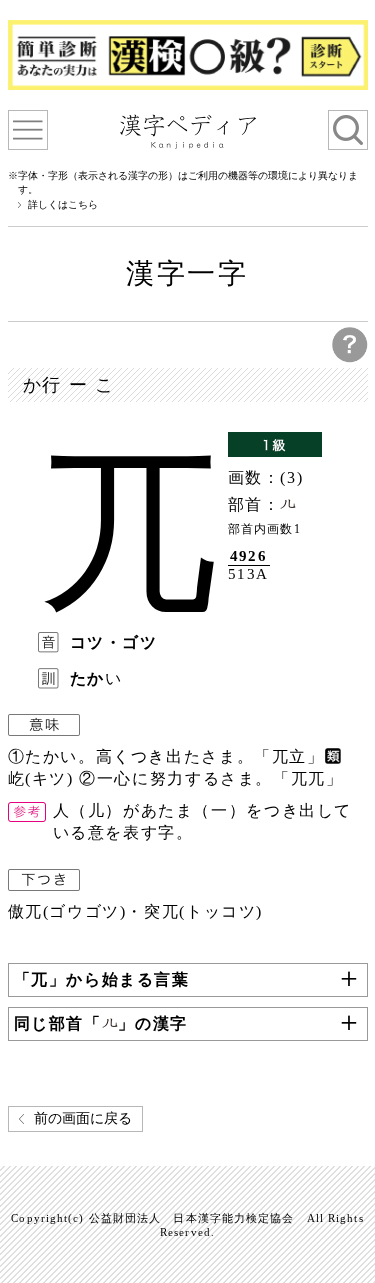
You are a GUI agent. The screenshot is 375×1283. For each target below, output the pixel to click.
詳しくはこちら (63, 205)
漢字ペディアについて (28, 130)
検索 (348, 130)
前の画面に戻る (83, 1118)
